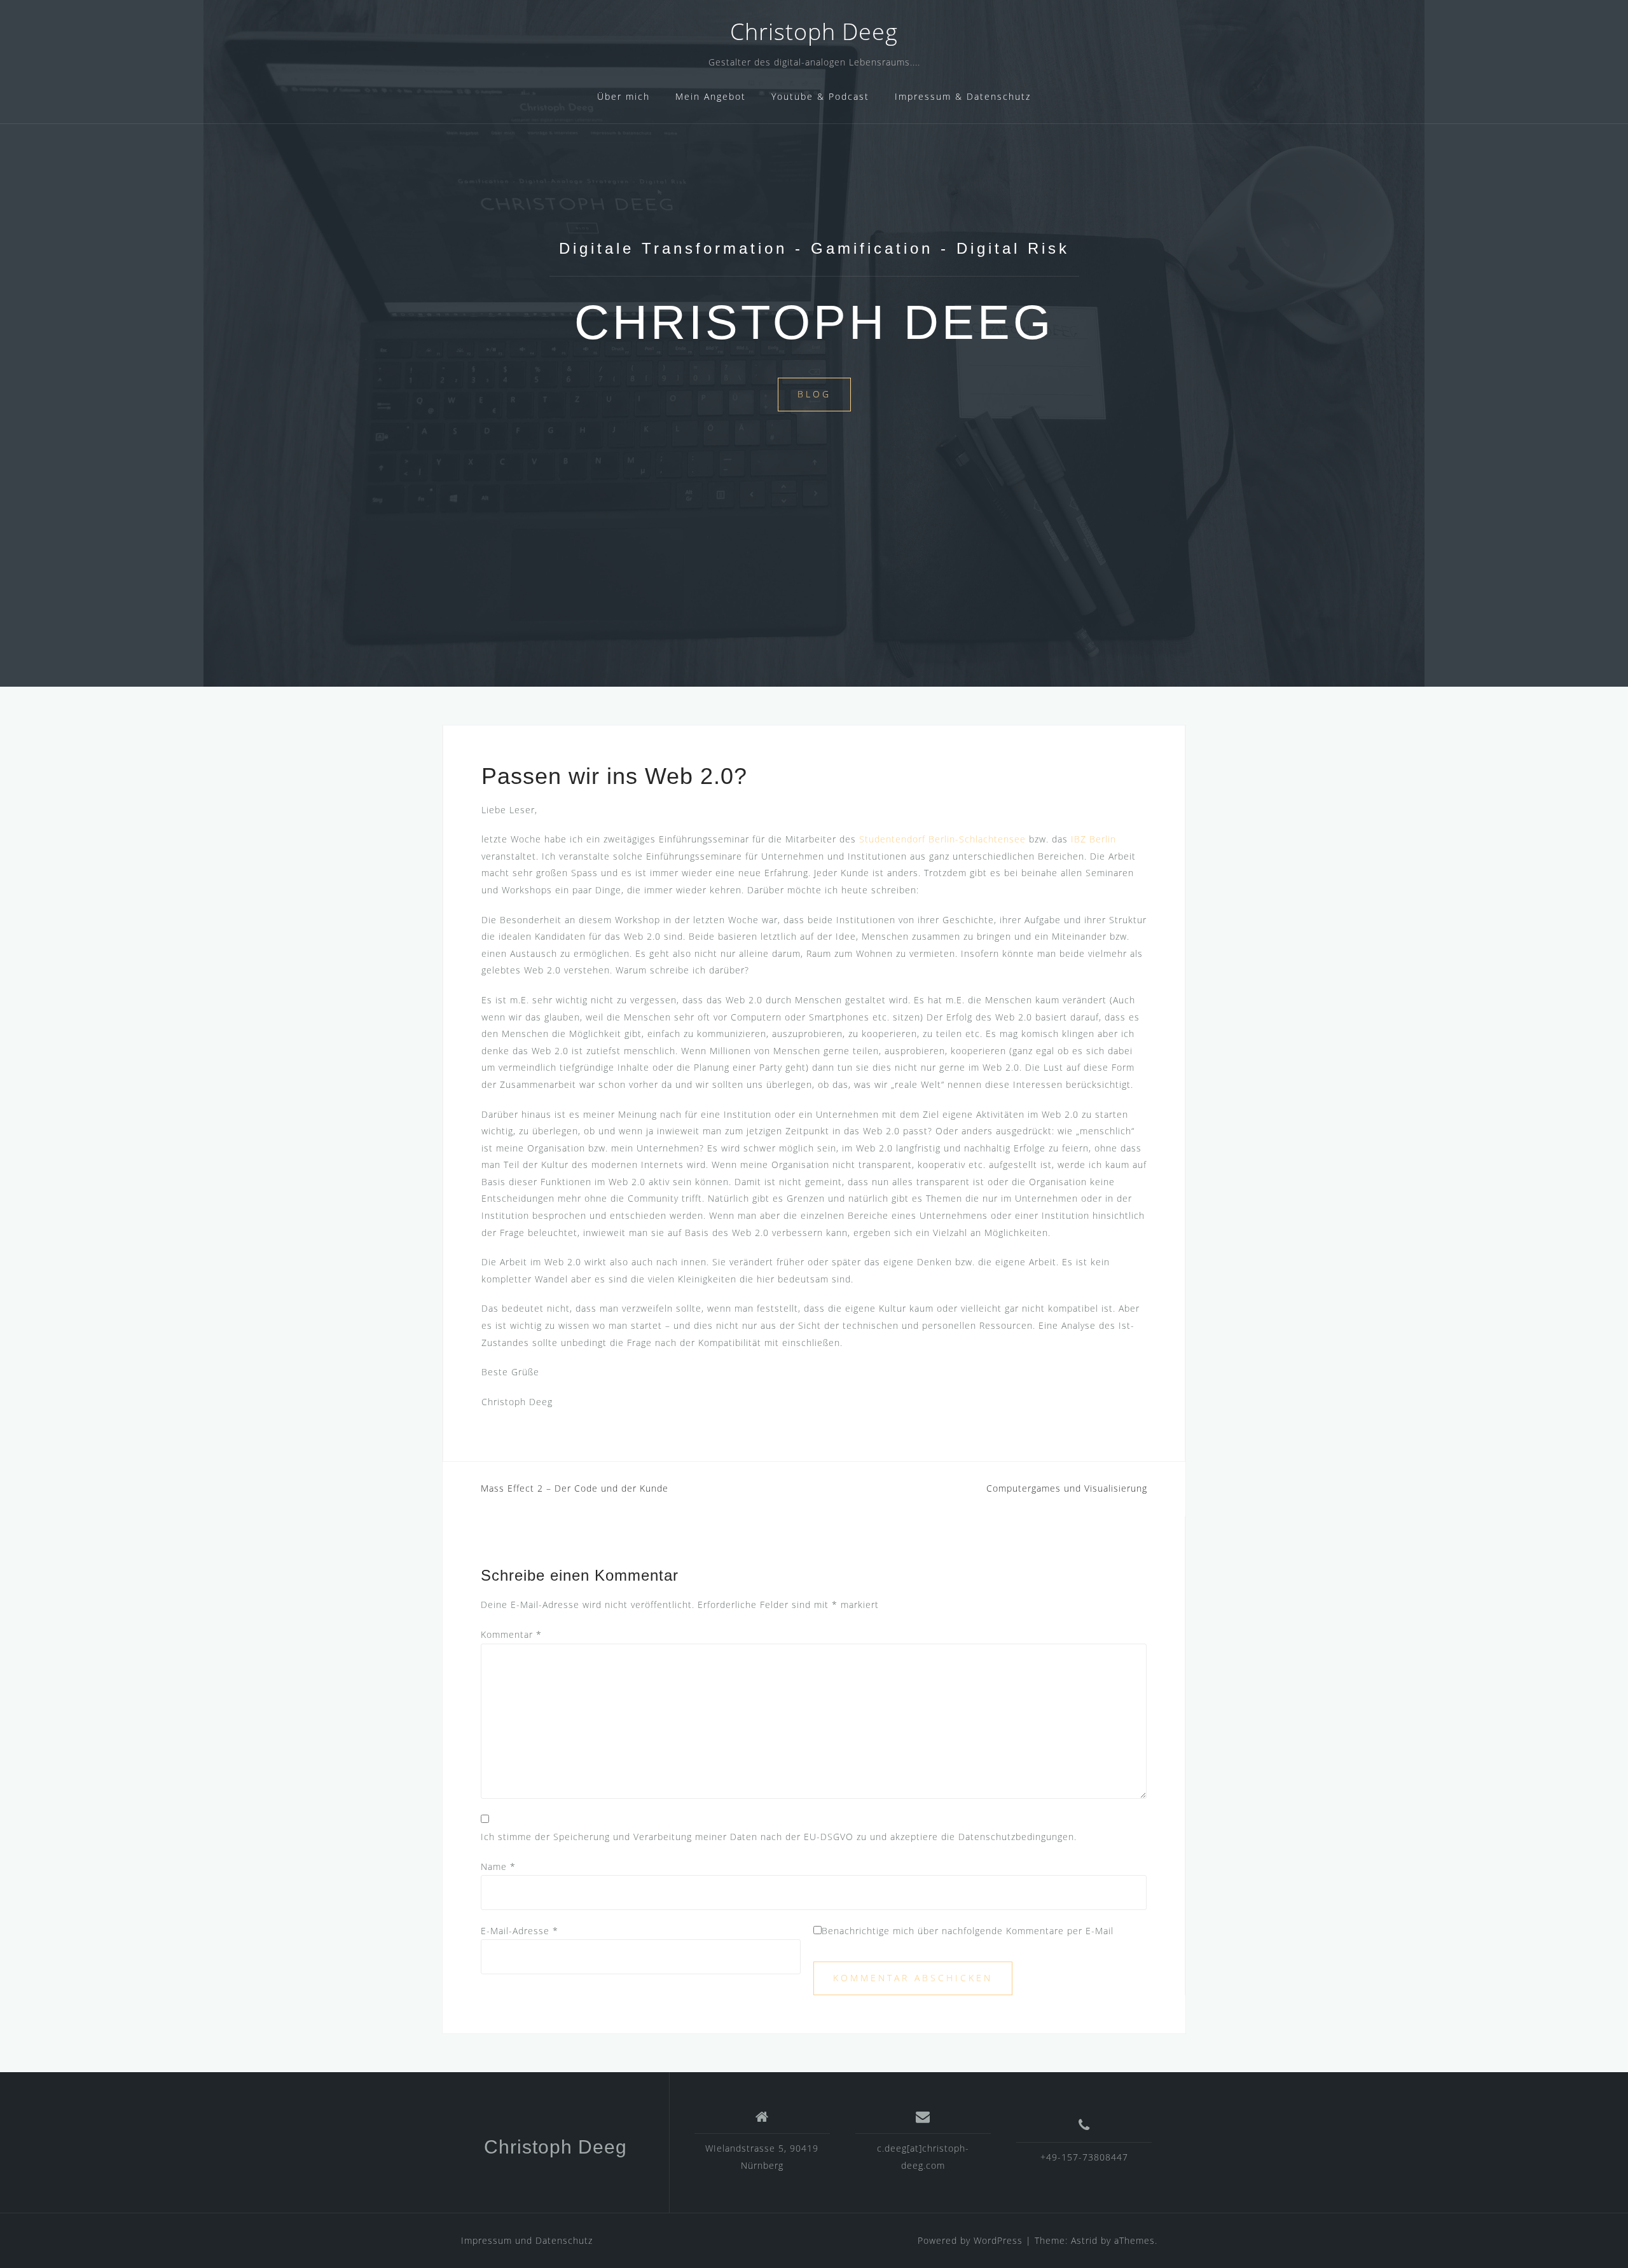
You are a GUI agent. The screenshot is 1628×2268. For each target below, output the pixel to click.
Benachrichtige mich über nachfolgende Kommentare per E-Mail (968, 1931)
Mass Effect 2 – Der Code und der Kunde (575, 1488)
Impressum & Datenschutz (963, 96)
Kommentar (511, 1634)
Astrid (1084, 2240)
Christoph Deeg (814, 31)
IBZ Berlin (1093, 839)
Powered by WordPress (970, 2240)
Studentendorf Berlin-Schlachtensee (942, 839)
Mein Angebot (711, 96)
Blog (814, 394)
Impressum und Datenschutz (527, 2240)
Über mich (624, 96)
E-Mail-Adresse (520, 1931)
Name (498, 1866)
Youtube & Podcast (820, 96)
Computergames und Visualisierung (1067, 1488)
